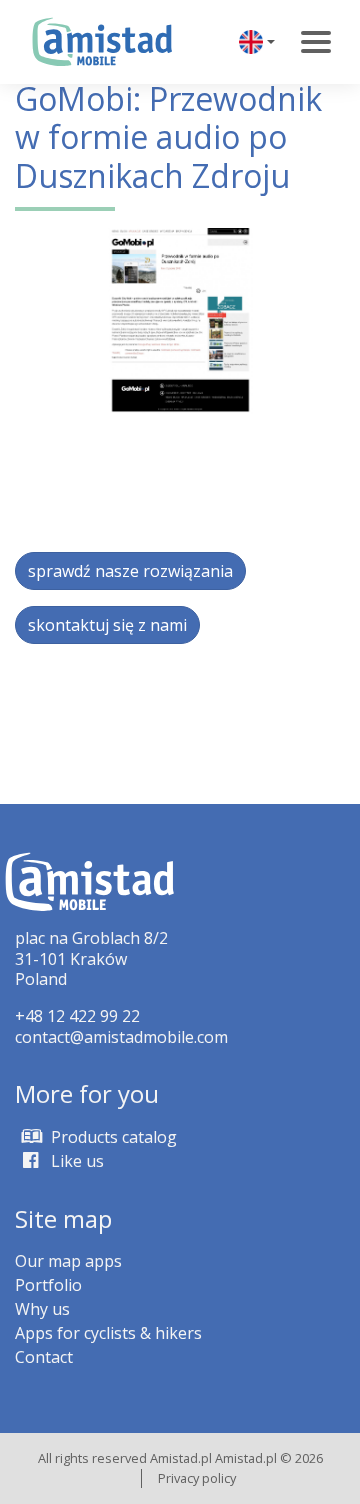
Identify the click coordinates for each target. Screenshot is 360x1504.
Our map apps (68, 1261)
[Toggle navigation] (316, 42)
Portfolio (48, 1285)
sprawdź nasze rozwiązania (130, 571)
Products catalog (112, 1137)
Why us (42, 1309)
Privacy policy (197, 1478)
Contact (44, 1357)
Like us (75, 1161)
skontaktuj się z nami (107, 625)
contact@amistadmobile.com (121, 1037)
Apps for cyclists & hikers (108, 1333)
